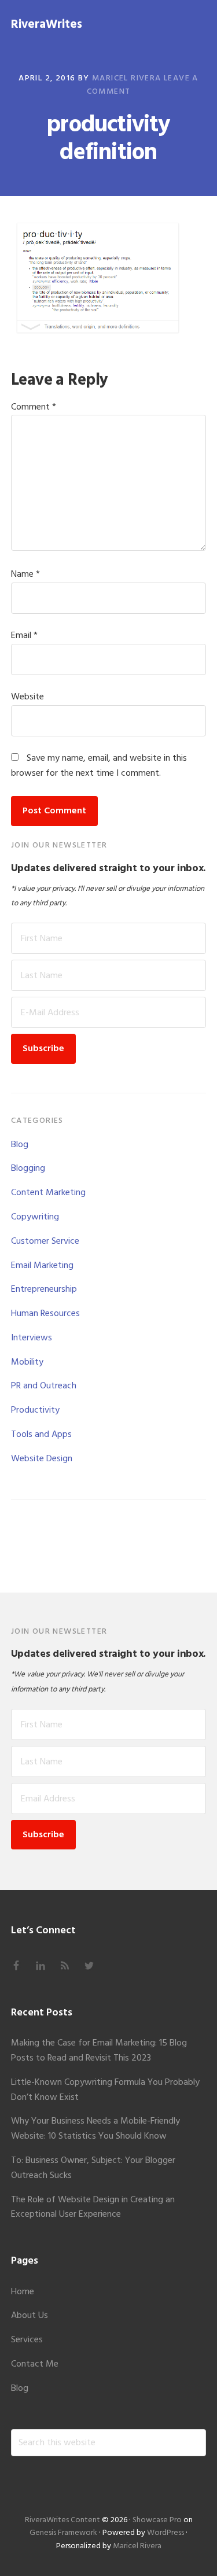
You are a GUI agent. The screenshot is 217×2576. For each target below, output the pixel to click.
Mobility (27, 1362)
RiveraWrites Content (62, 2520)
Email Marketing (42, 1266)
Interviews (32, 1338)
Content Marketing (48, 1193)
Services (27, 2340)
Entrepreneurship (44, 1289)
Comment (34, 407)
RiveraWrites (47, 25)
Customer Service (45, 1241)
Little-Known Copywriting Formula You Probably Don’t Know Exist (105, 2090)
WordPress (165, 2533)
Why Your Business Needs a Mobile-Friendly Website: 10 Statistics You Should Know (95, 2129)
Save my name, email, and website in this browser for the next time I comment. (99, 766)
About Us (30, 2316)
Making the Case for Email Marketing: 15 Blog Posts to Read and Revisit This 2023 (99, 2051)
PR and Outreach (44, 1386)
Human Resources (45, 1314)
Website (27, 697)
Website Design (42, 1459)
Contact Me (35, 2364)
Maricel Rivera (137, 2546)
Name (25, 574)
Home (23, 2292)
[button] (198, 23)
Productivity (35, 1410)
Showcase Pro (157, 2520)
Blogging (28, 1169)
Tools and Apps (41, 1435)
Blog (20, 1145)
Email (24, 636)
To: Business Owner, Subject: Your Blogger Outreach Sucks (93, 2168)
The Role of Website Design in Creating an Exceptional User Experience (93, 2208)
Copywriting (35, 1217)
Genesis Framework (63, 2533)
